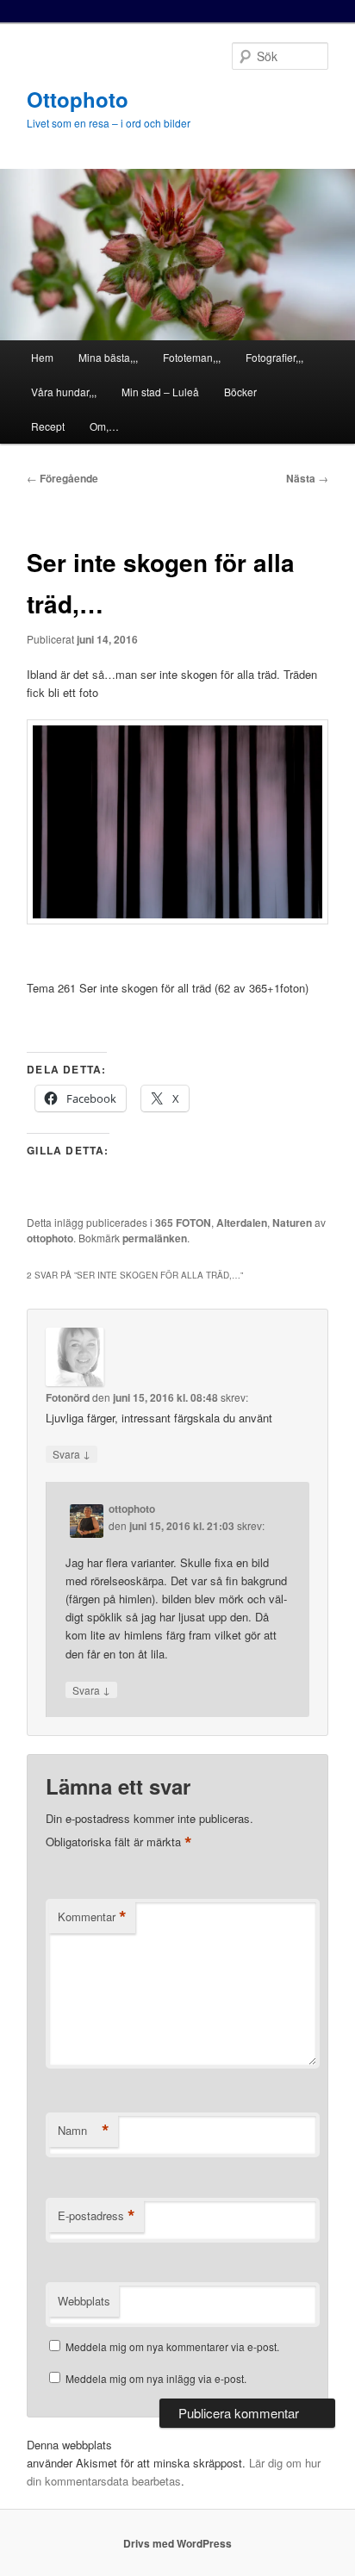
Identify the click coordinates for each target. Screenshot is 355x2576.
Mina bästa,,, (108, 357)
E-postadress (97, 2216)
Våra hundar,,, (64, 392)
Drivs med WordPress (177, 2543)
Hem (42, 357)
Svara (72, 1453)
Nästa (307, 478)
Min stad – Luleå (160, 392)
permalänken (155, 1238)
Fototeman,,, (192, 357)
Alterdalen (242, 1223)
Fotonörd (68, 1397)
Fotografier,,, (274, 357)
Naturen (292, 1223)
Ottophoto (78, 99)
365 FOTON (183, 1223)
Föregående (62, 478)
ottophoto (50, 1238)
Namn (84, 2131)
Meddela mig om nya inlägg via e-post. (156, 2378)
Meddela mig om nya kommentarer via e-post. (172, 2346)
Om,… (104, 426)
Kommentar (92, 1917)
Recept (48, 426)
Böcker (240, 392)
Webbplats (84, 2301)
